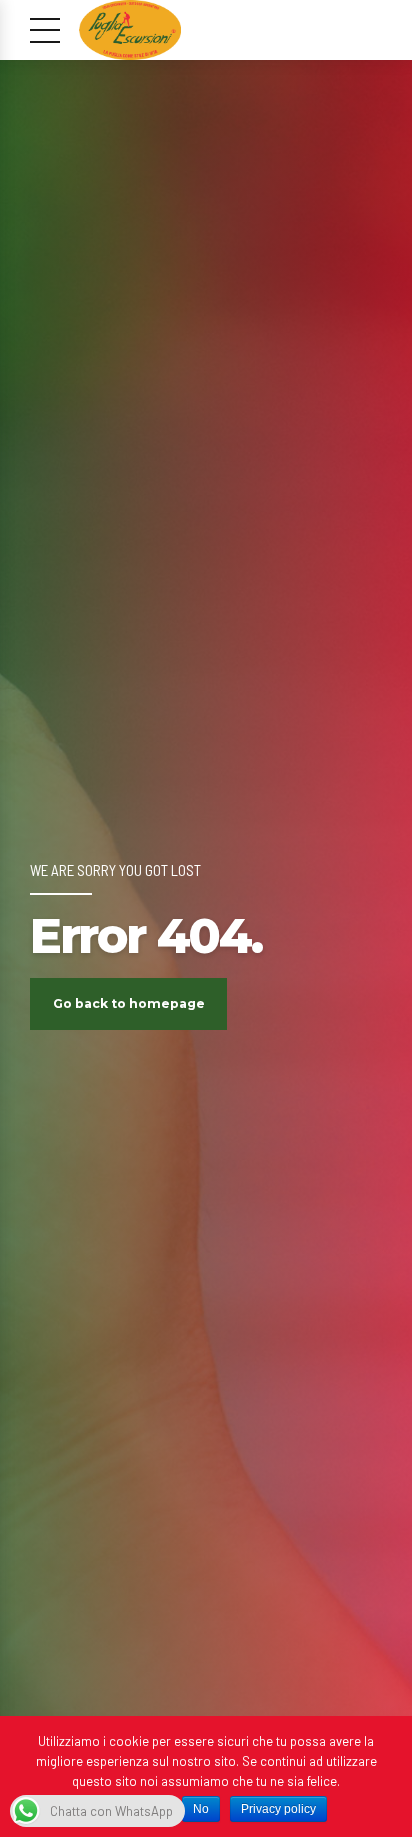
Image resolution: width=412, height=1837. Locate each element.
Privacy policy (278, 1809)
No (201, 1809)
